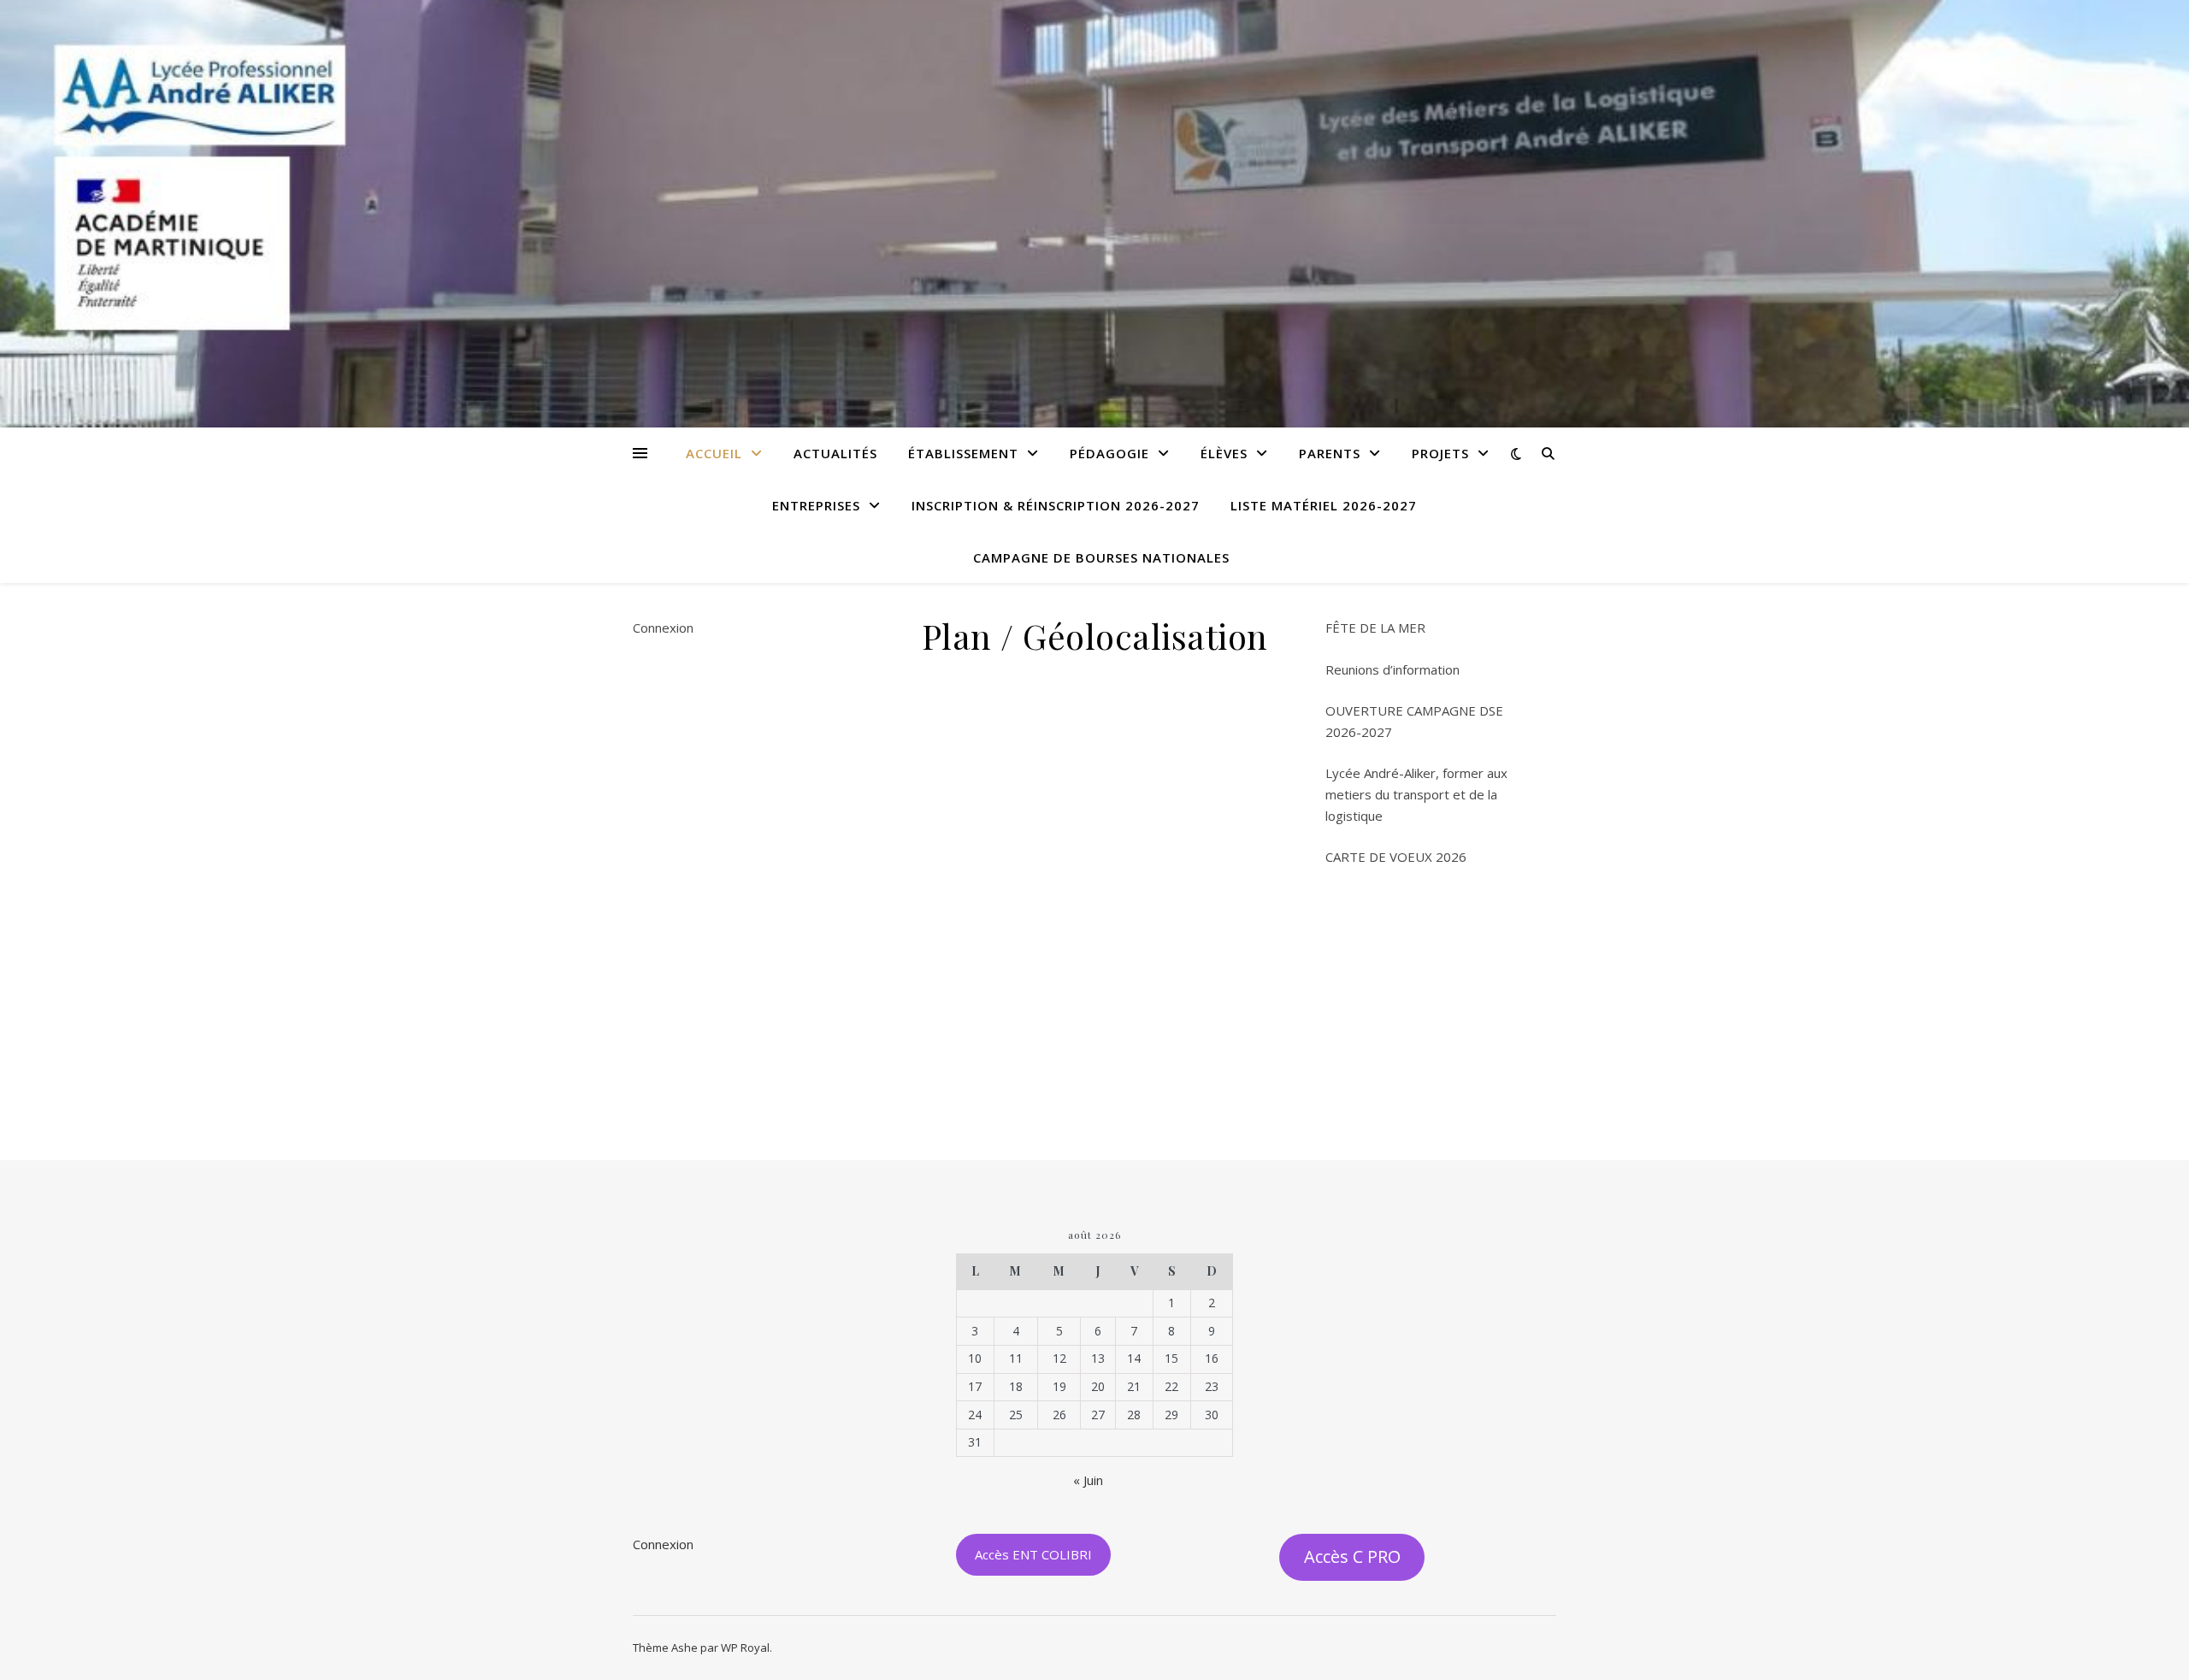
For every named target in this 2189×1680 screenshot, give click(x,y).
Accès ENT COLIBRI (1033, 1554)
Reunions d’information (1392, 669)
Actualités (835, 453)
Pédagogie (1109, 453)
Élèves (1224, 453)
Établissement (963, 453)
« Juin (1088, 1480)
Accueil (714, 453)
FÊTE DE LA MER (1375, 628)
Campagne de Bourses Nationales (1101, 557)
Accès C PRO (1352, 1556)
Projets (1440, 453)
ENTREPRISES (816, 505)
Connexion (663, 628)
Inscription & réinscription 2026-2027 (1056, 505)
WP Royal (745, 1648)
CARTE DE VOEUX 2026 (1396, 857)
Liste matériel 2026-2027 (1324, 505)
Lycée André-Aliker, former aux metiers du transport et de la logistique (1416, 794)
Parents (1330, 453)
